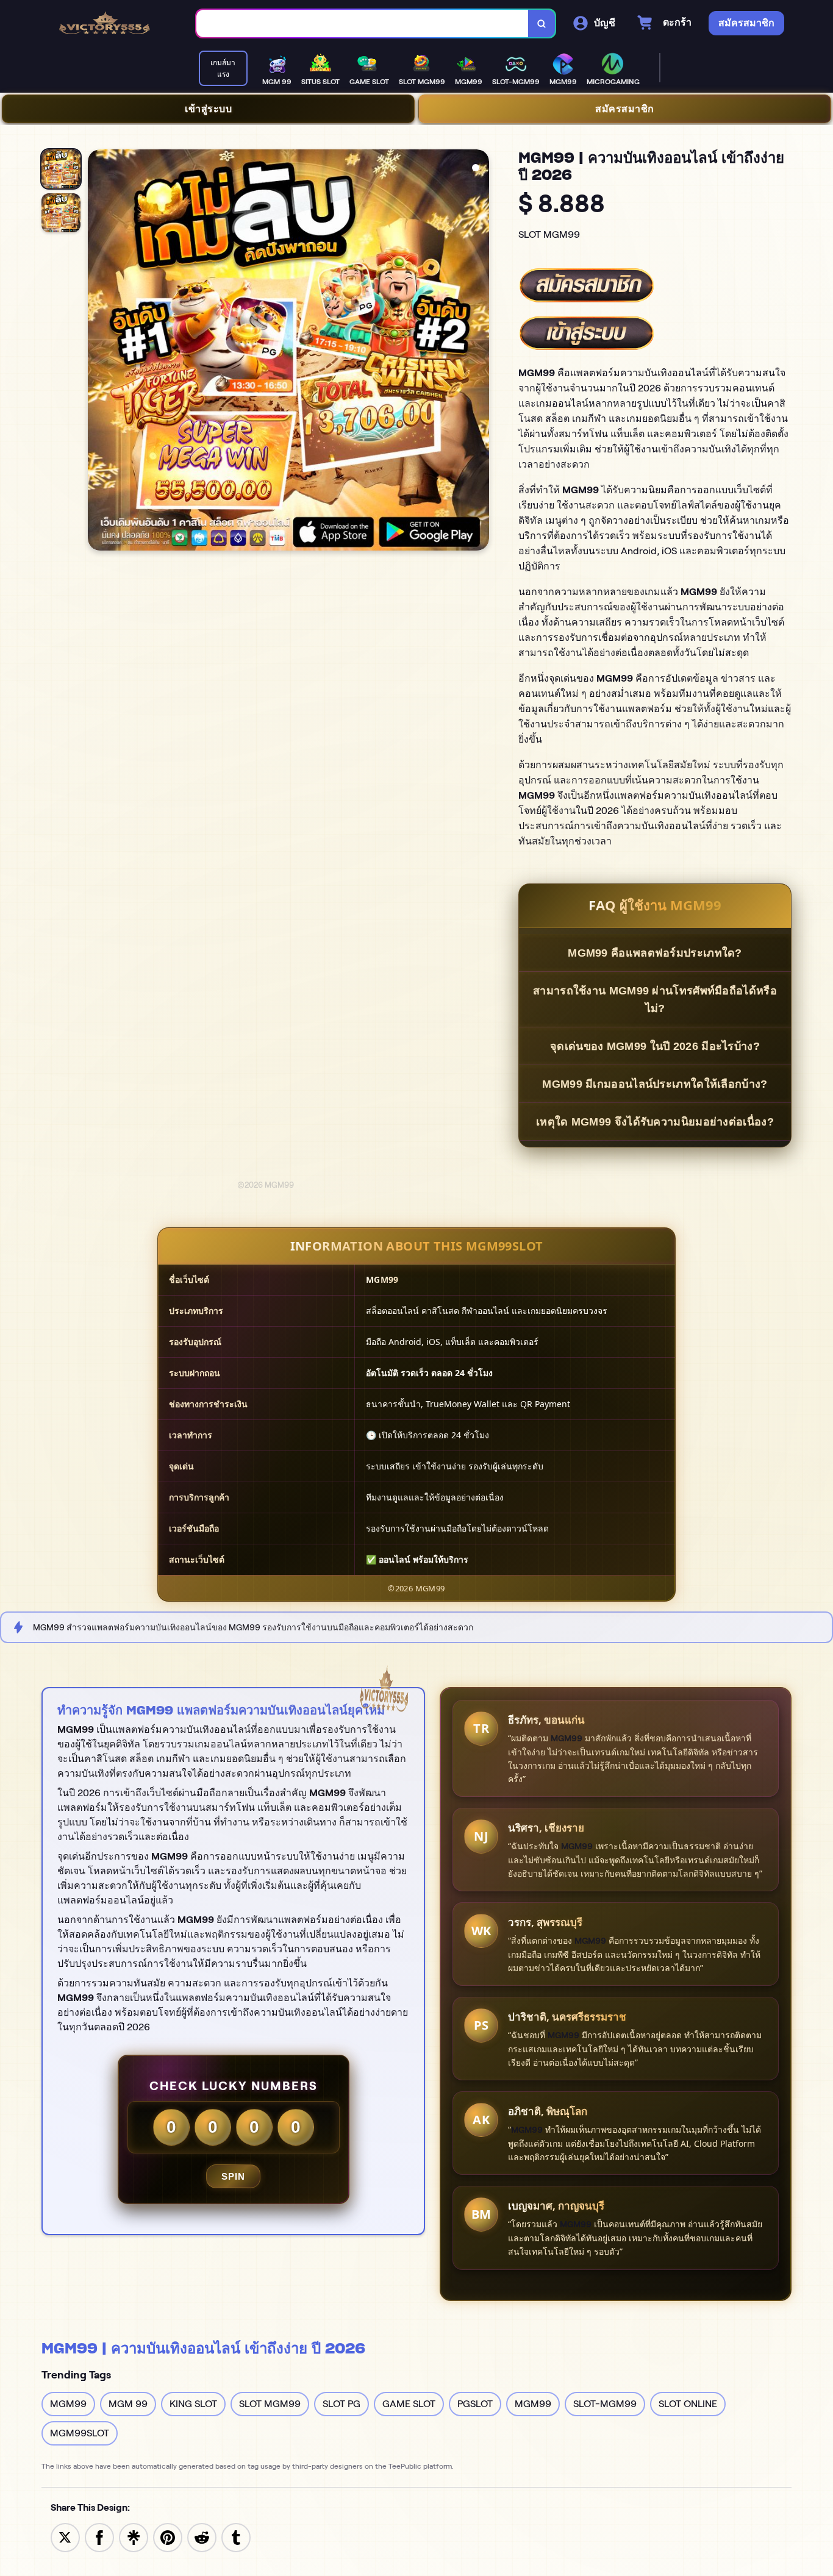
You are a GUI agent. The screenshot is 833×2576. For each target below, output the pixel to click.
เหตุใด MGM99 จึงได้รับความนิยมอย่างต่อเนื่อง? (655, 1122)
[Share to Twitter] (65, 2537)
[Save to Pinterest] (168, 2537)
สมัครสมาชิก (625, 109)
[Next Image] (479, 352)
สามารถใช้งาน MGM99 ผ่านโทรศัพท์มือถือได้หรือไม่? (655, 1000)
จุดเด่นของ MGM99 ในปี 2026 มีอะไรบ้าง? (655, 1046)
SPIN (233, 2176)
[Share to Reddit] (202, 2537)
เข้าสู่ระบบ (208, 109)
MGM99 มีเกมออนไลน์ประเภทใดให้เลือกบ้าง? (655, 1084)
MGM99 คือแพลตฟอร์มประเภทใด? (655, 953)
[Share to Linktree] (134, 2537)
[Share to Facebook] (99, 2537)
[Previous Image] (98, 352)
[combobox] (363, 23)
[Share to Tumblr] (236, 2537)
